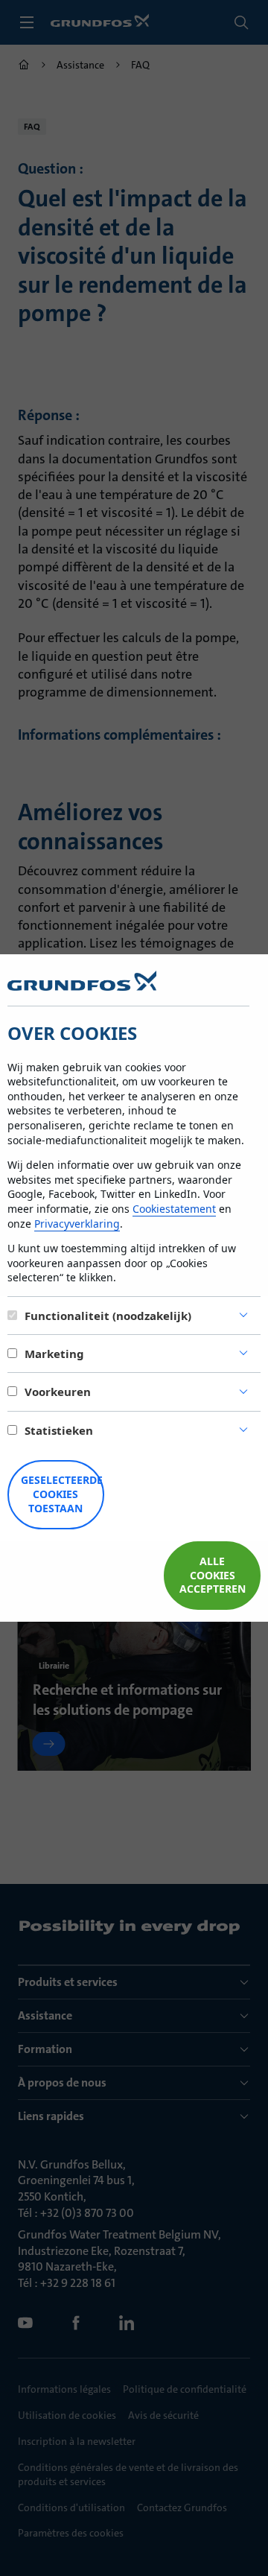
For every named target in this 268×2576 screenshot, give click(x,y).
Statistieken (59, 1430)
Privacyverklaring (77, 1224)
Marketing (54, 1354)
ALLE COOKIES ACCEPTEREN (213, 1575)
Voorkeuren (58, 1392)
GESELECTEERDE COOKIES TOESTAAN (62, 1494)
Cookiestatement (174, 1209)
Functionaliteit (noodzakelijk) (108, 1316)
